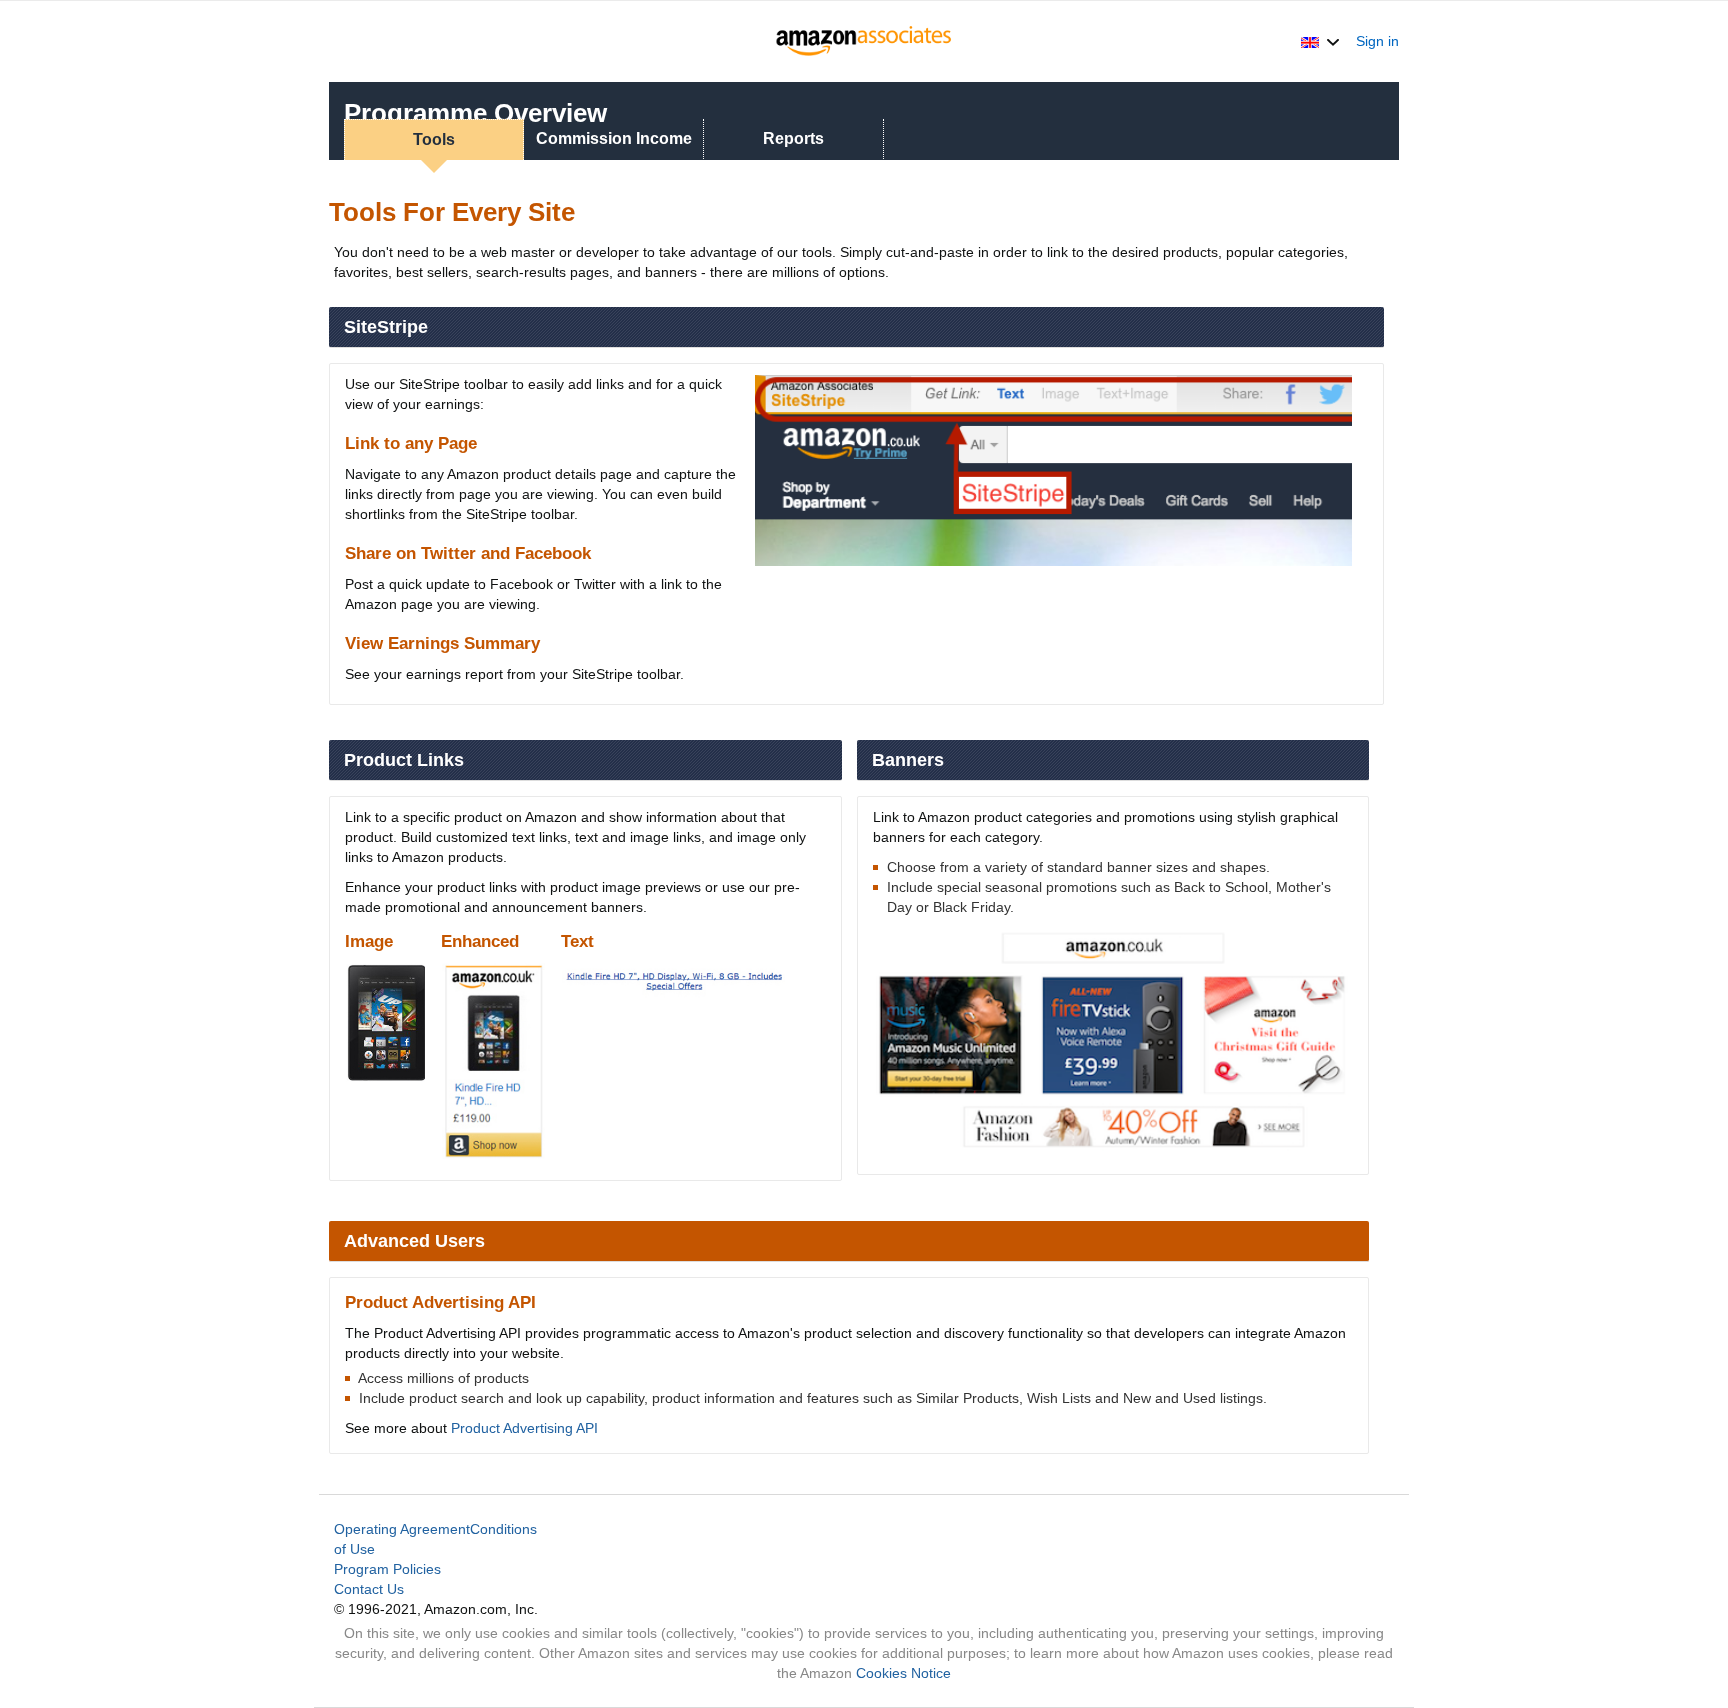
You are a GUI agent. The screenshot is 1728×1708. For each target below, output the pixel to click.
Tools (434, 139)
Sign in (1377, 41)
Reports (793, 138)
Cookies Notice (903, 1673)
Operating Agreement (402, 1529)
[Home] (864, 41)
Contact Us (369, 1589)
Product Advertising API (524, 1428)
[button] (1320, 41)
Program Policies (387, 1569)
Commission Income (614, 138)
